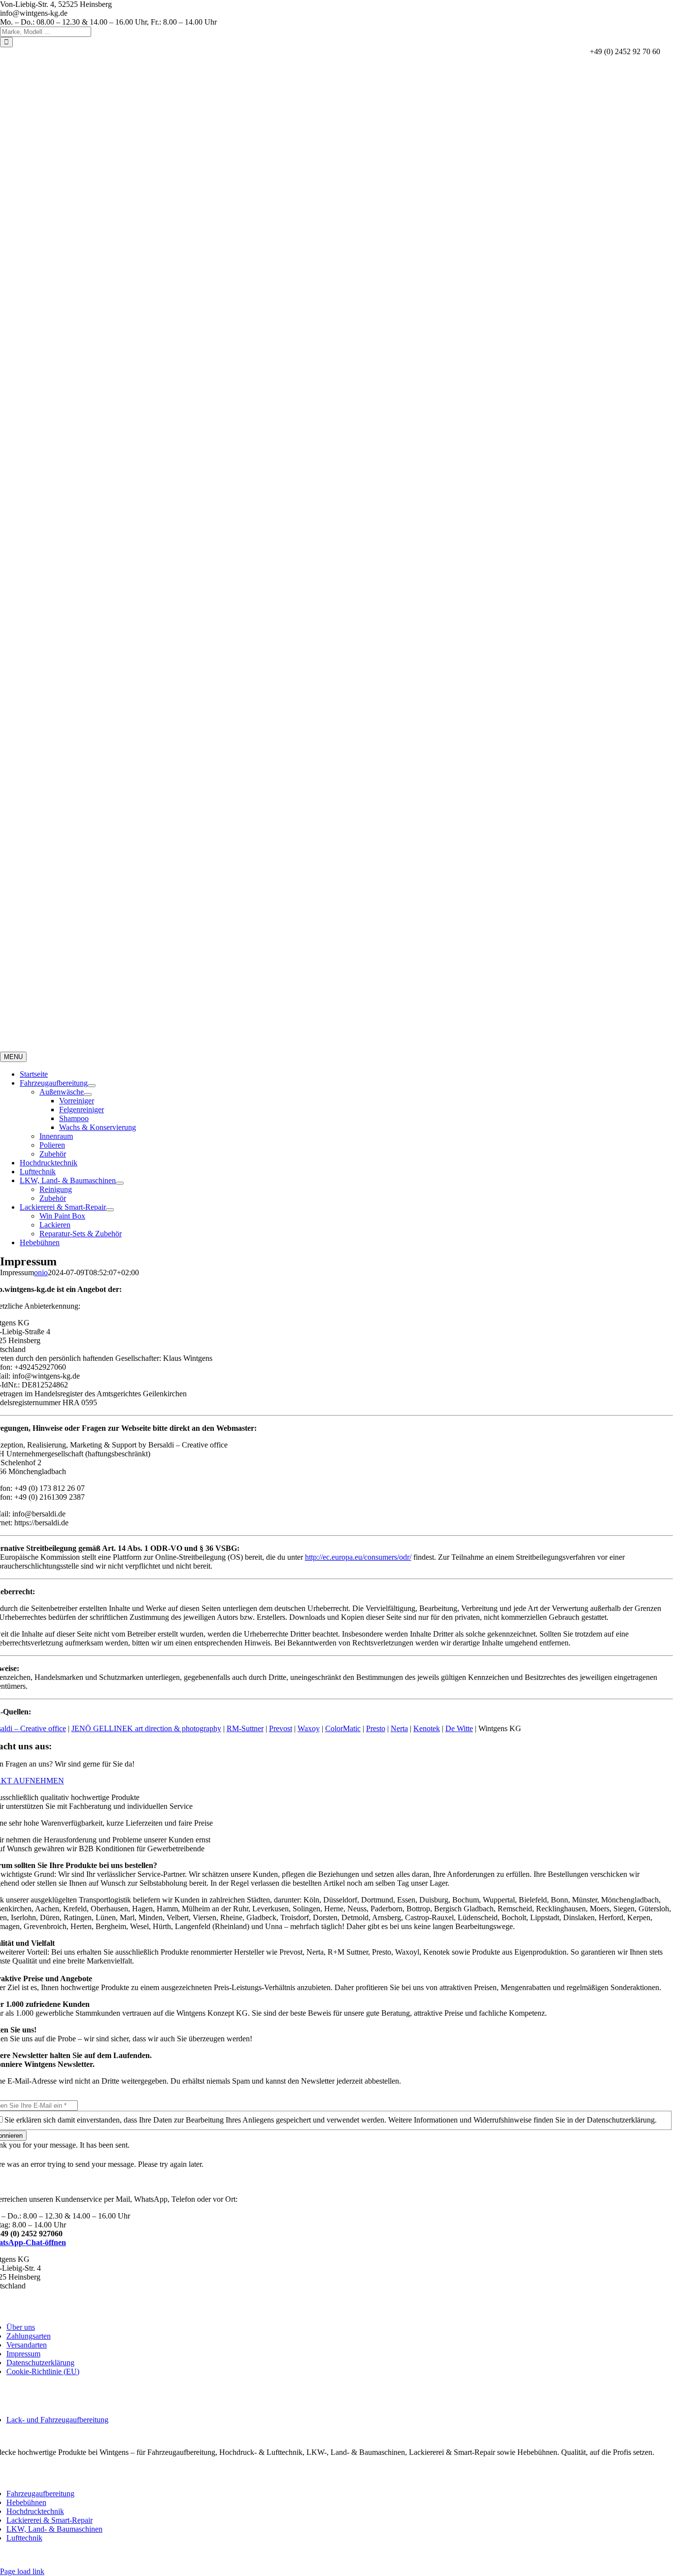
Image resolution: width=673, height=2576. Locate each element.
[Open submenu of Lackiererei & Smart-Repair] (110, 1210)
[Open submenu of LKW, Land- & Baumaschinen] (120, 1183)
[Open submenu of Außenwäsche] (88, 1095)
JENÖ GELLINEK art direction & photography (146, 1728)
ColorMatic (343, 1728)
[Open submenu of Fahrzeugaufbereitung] (92, 1086)
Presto (376, 1728)
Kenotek (427, 1728)
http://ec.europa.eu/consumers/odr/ (358, 1557)
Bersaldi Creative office (555, 2555)
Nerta (399, 1728)
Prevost (281, 1728)
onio (41, 1272)
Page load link (22, 2571)
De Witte (459, 1728)
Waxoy (309, 1728)
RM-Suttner (245, 1728)
